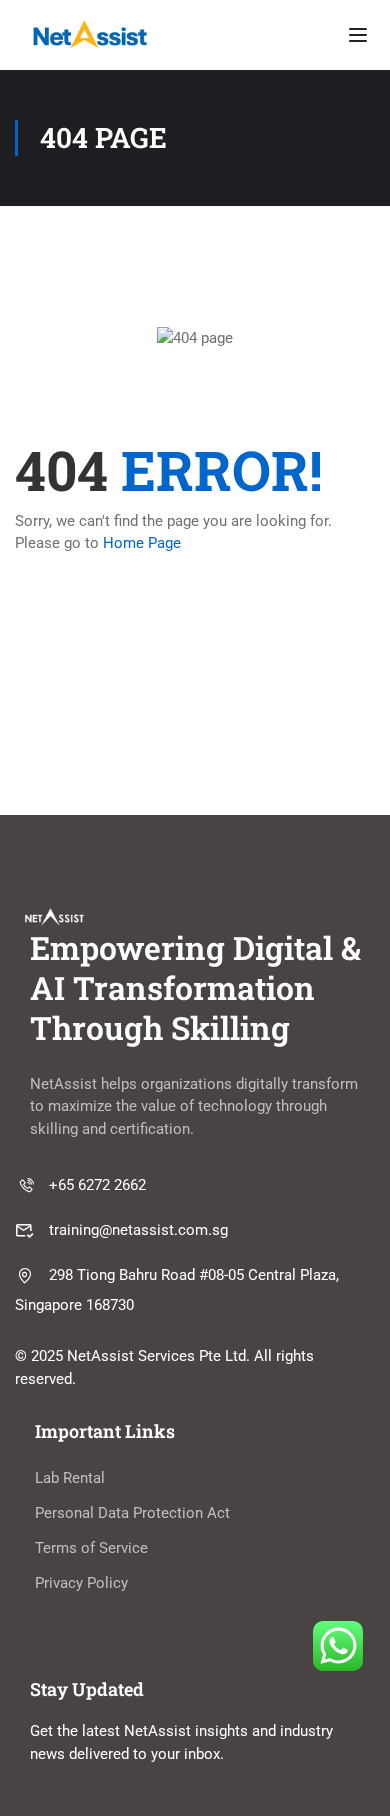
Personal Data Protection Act (132, 1513)
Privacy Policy (81, 1583)
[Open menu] (358, 35)
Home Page (142, 543)
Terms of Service (91, 1548)
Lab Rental (70, 1478)
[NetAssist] (90, 34)
